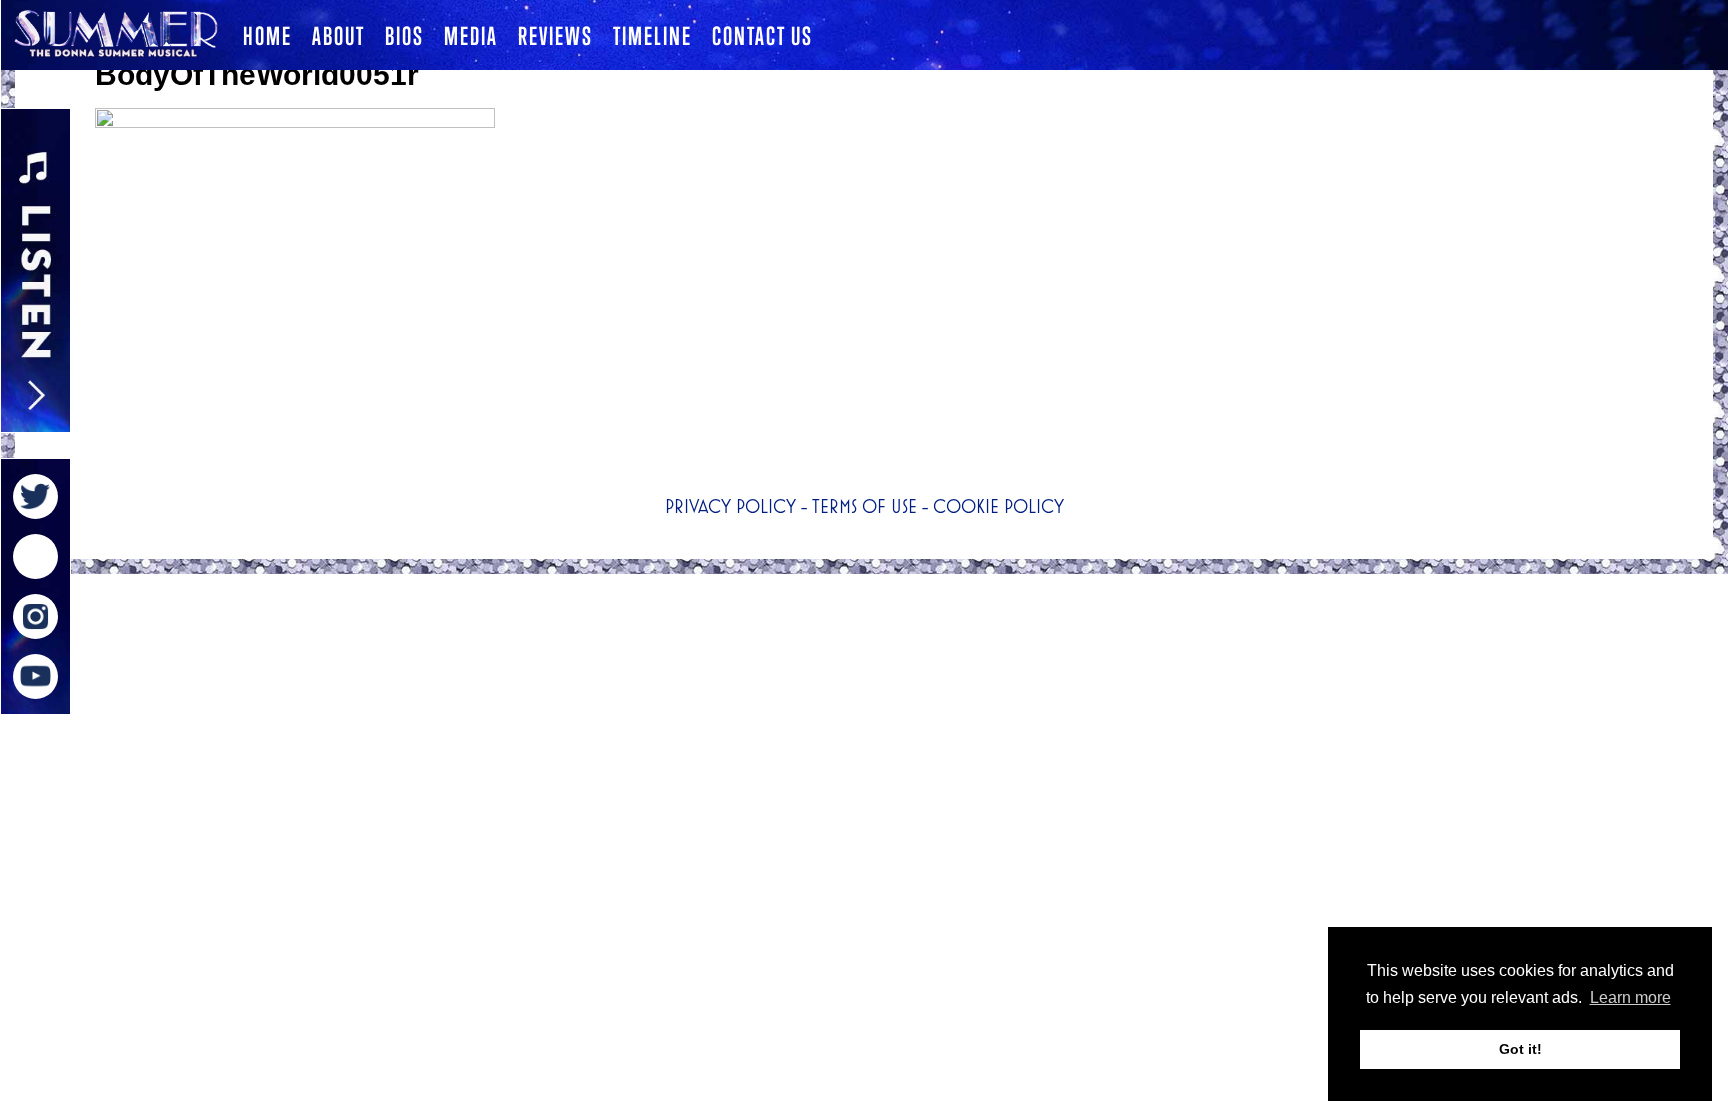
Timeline (652, 36)
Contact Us (762, 36)
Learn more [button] (1630, 997)
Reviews (555, 36)
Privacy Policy (730, 506)
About (338, 36)
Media (471, 36)
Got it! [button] (1520, 1049)
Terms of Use (864, 506)
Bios (404, 36)
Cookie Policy (998, 506)
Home (267, 36)
